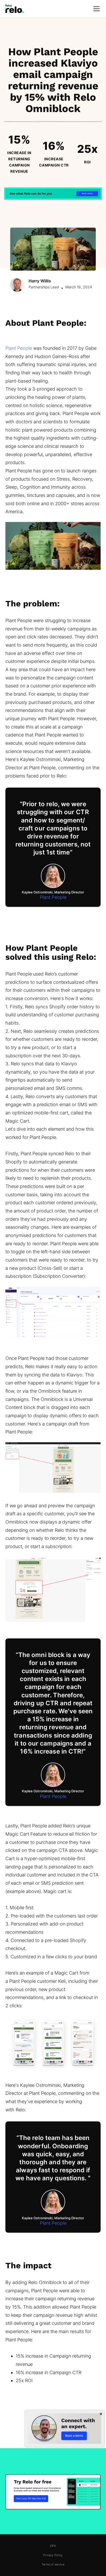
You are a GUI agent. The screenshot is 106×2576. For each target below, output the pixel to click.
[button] (95, 9)
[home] (15, 9)
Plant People (19, 348)
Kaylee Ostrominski (37, 892)
